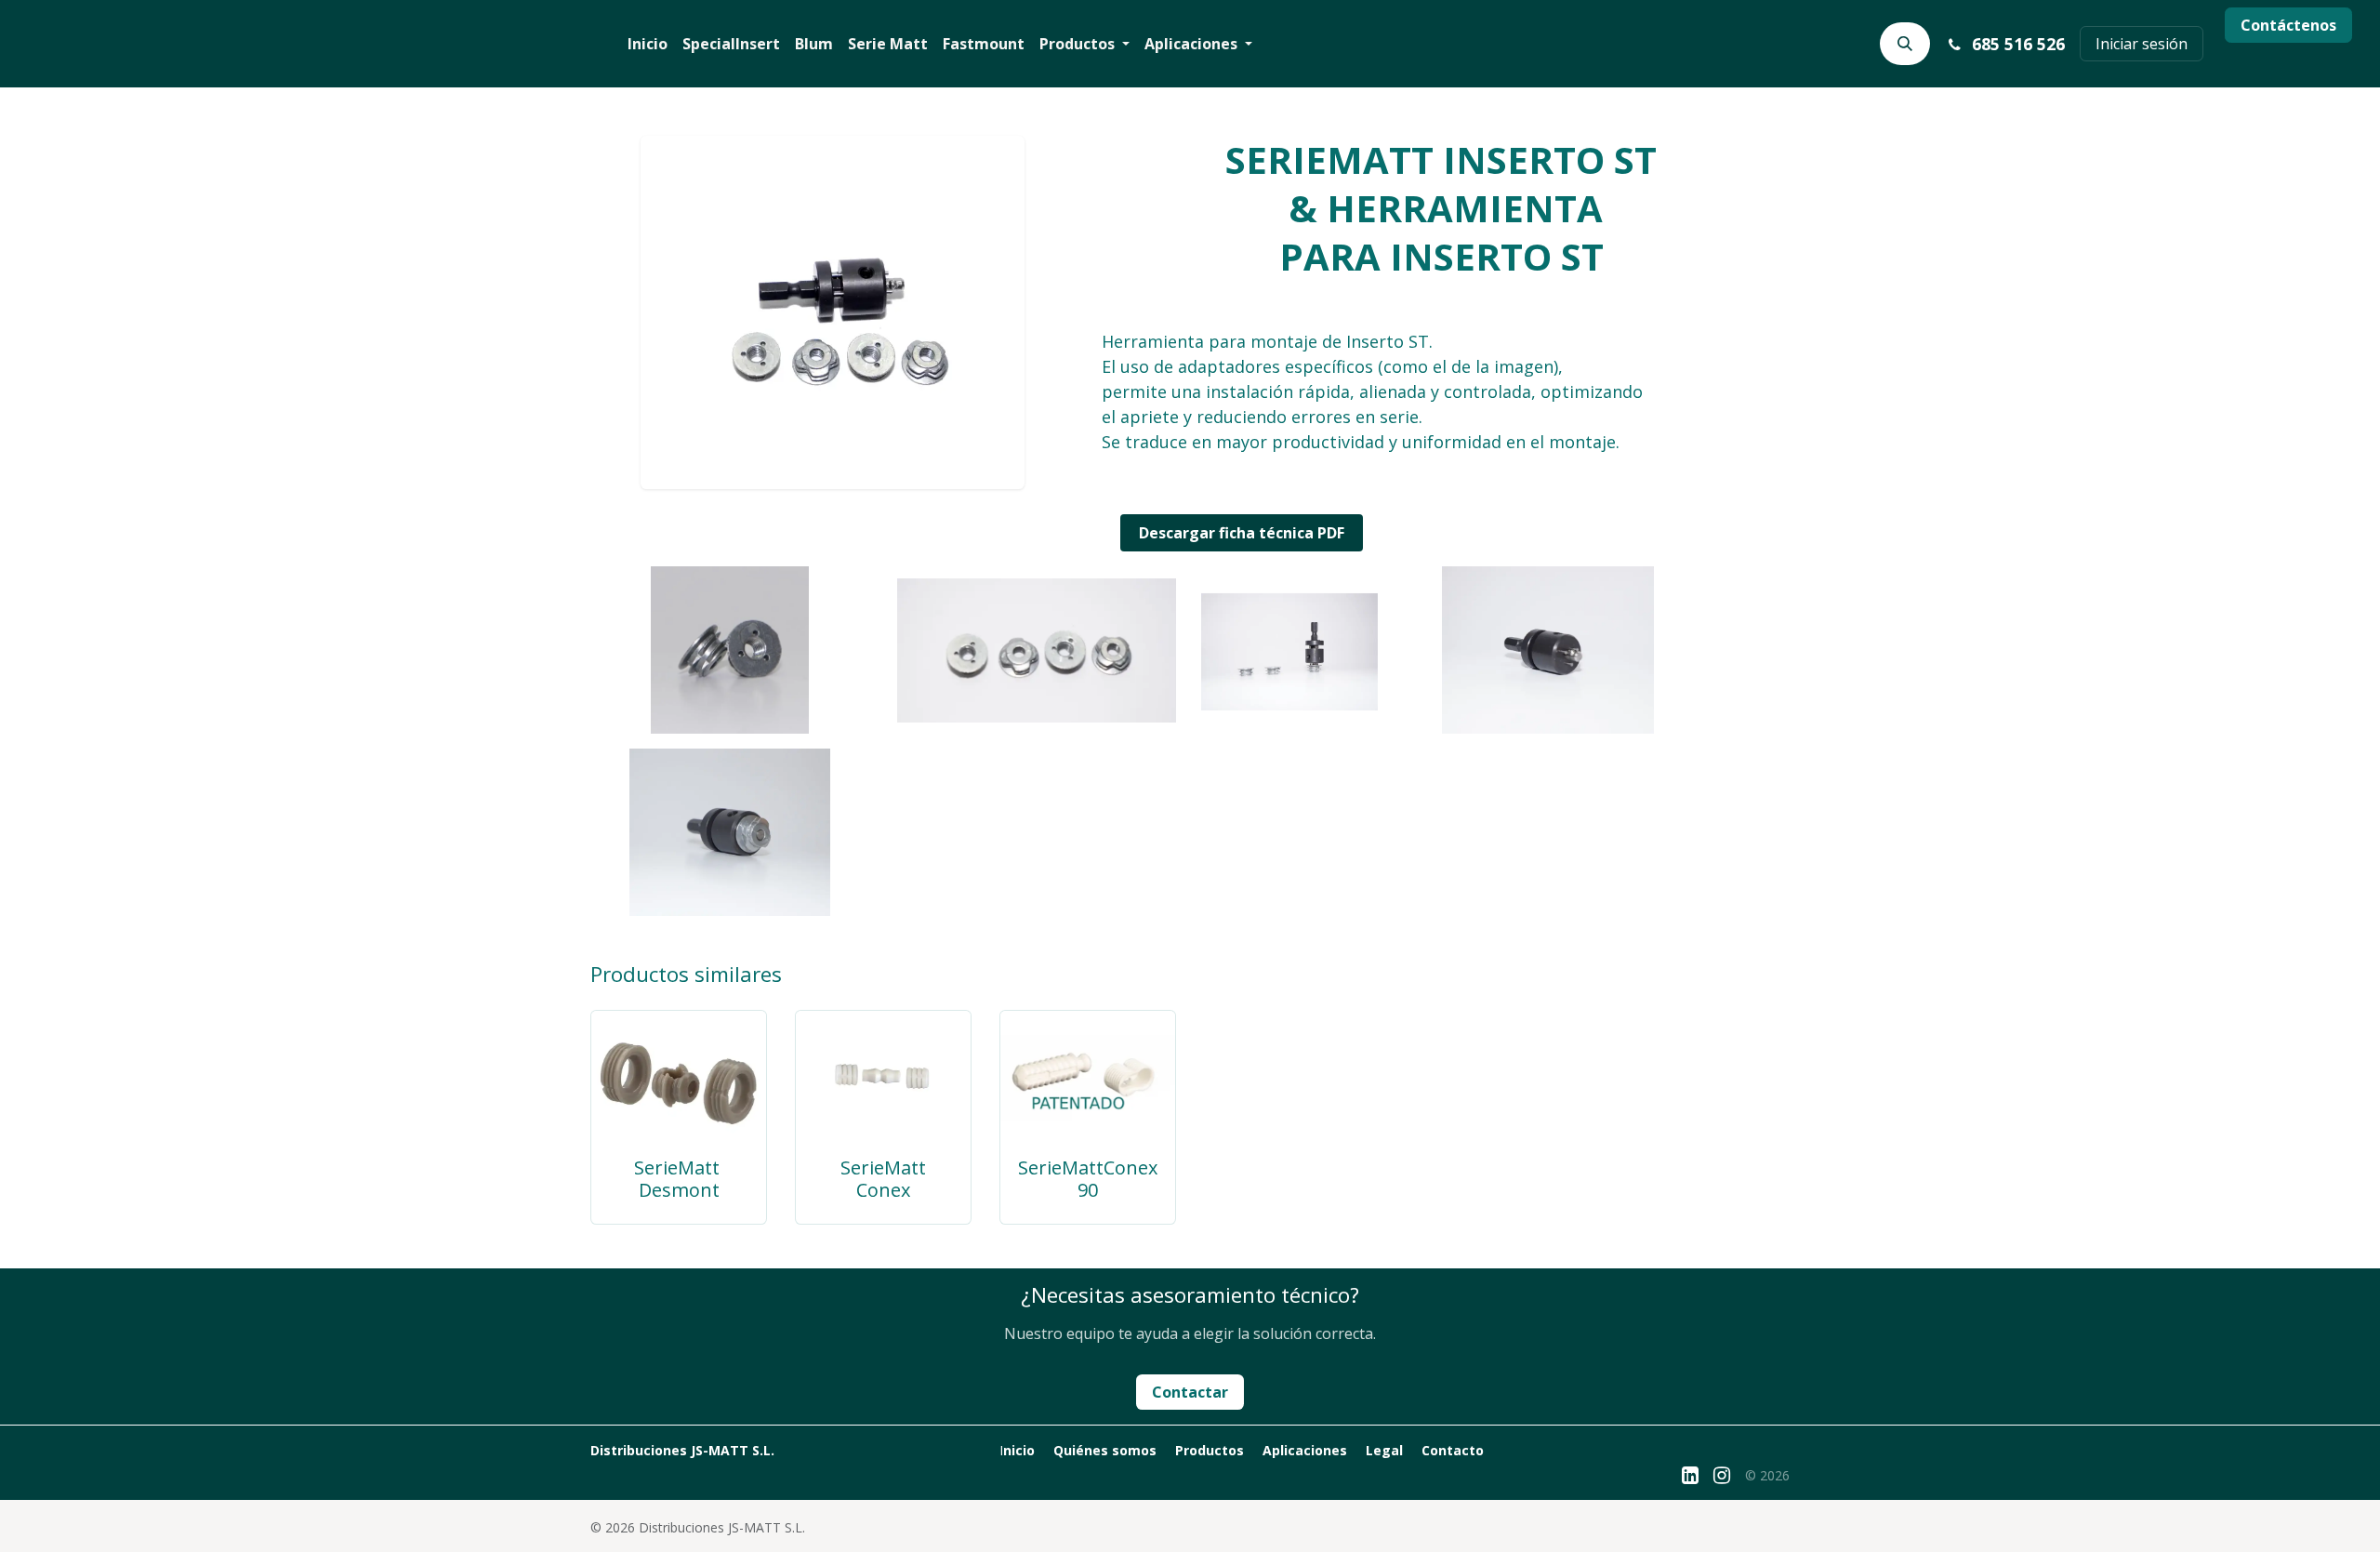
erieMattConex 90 (1093, 1179)
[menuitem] (648, 44)
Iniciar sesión (2142, 44)
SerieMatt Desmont (679, 1179)
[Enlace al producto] (679, 1076)
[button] (1905, 44)
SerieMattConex (883, 1179)
